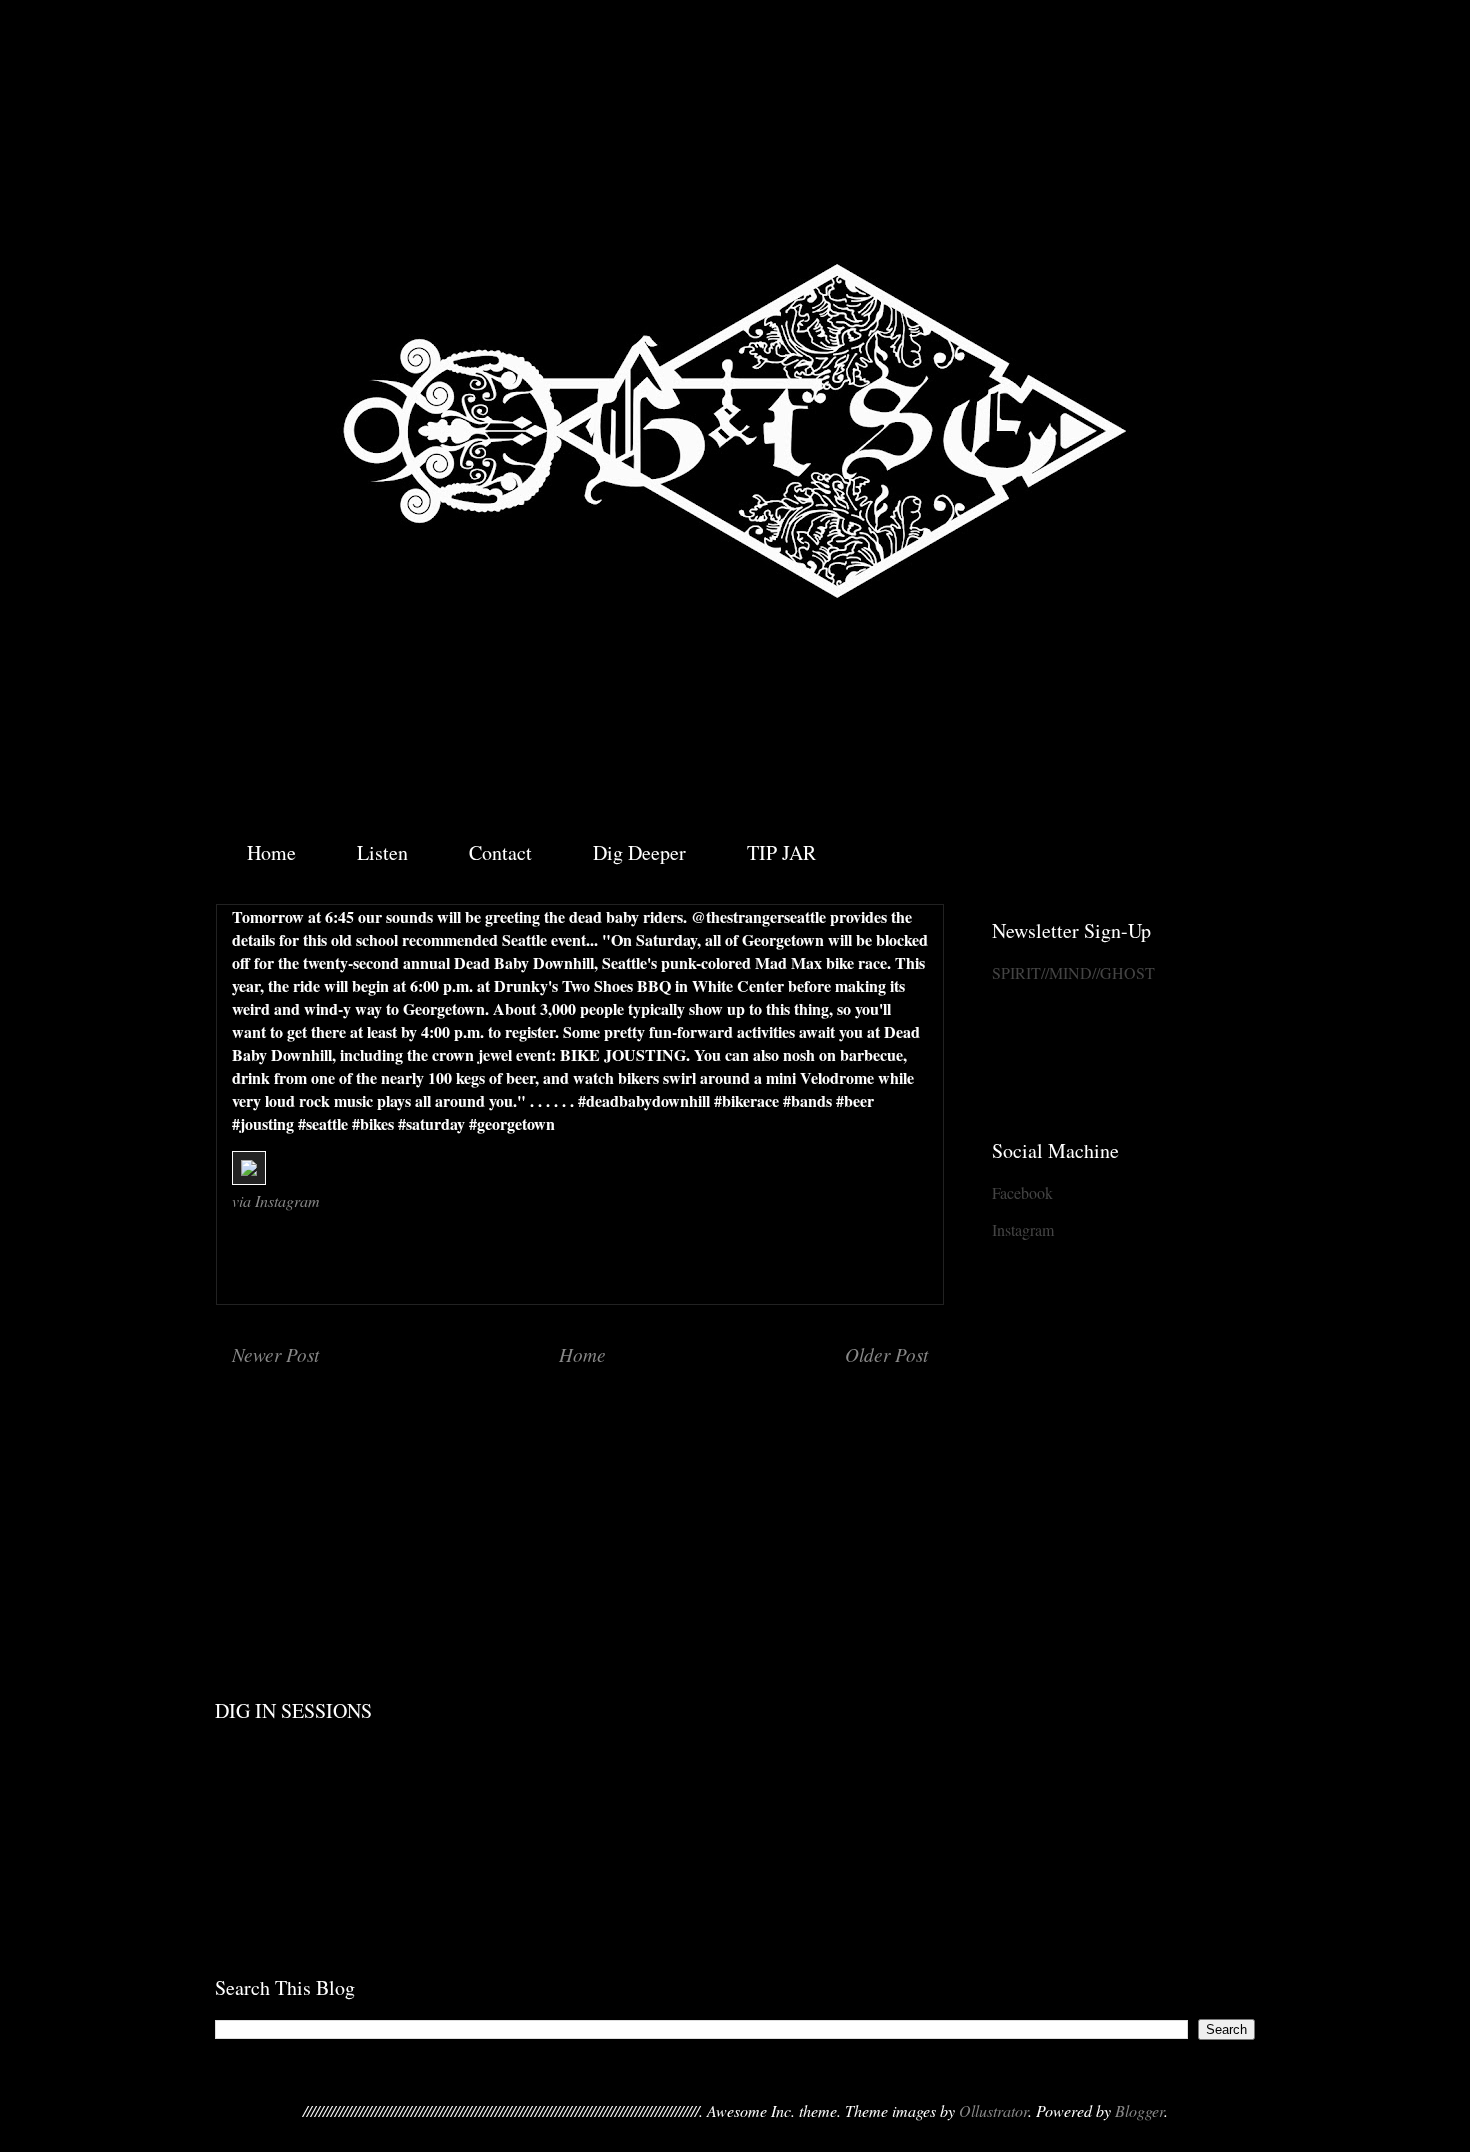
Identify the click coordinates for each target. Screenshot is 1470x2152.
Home (271, 852)
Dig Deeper (639, 852)
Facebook (1022, 1192)
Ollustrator (993, 2110)
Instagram (1023, 1229)
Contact (500, 852)
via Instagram (276, 1200)
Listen (382, 852)
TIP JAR (781, 852)
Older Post (886, 1354)
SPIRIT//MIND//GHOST (1073, 972)
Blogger (1139, 2110)
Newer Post (275, 1354)
